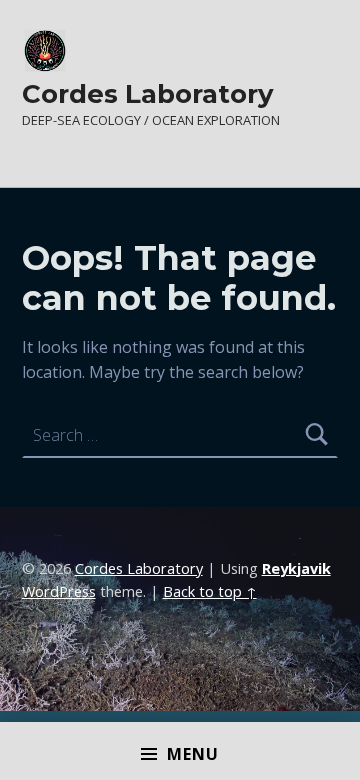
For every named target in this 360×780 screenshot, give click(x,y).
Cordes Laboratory (147, 93)
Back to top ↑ (210, 591)
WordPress (59, 591)
